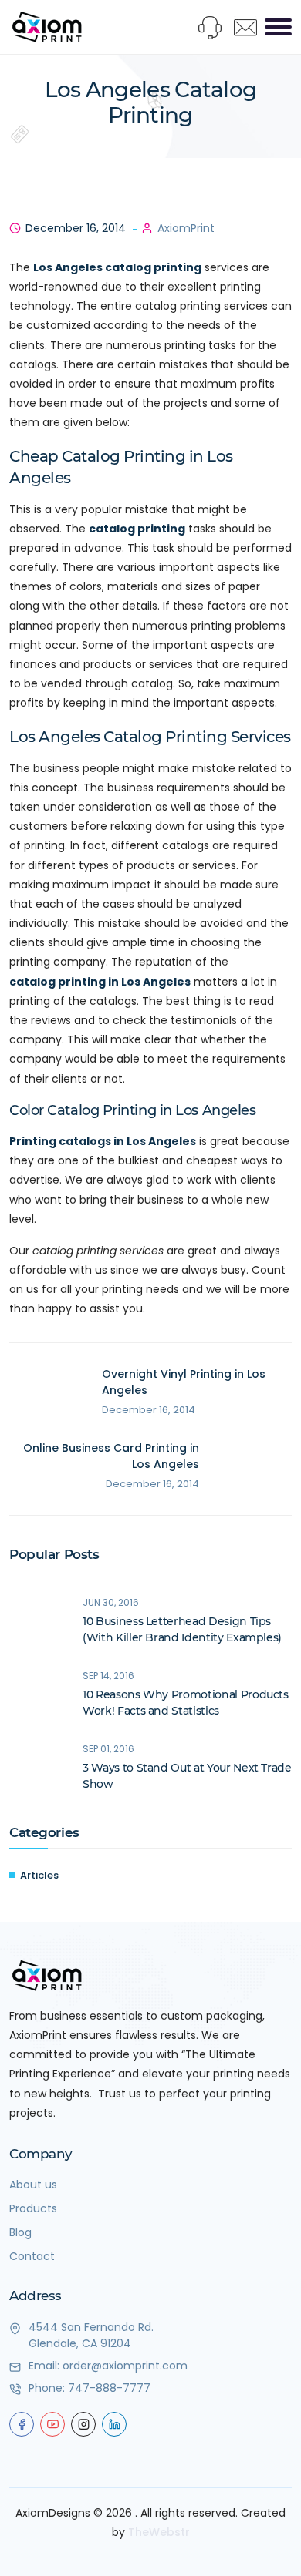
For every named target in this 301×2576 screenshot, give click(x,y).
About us (33, 2185)
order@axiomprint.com (125, 2366)
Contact (32, 2256)
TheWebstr (159, 2532)
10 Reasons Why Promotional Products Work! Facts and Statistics (186, 1703)
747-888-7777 (109, 2388)
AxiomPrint (186, 228)
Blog (20, 2232)
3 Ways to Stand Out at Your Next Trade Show (187, 1776)
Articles (39, 1875)
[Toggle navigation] (278, 27)
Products (33, 2208)
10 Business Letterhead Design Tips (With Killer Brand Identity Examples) (182, 1629)
